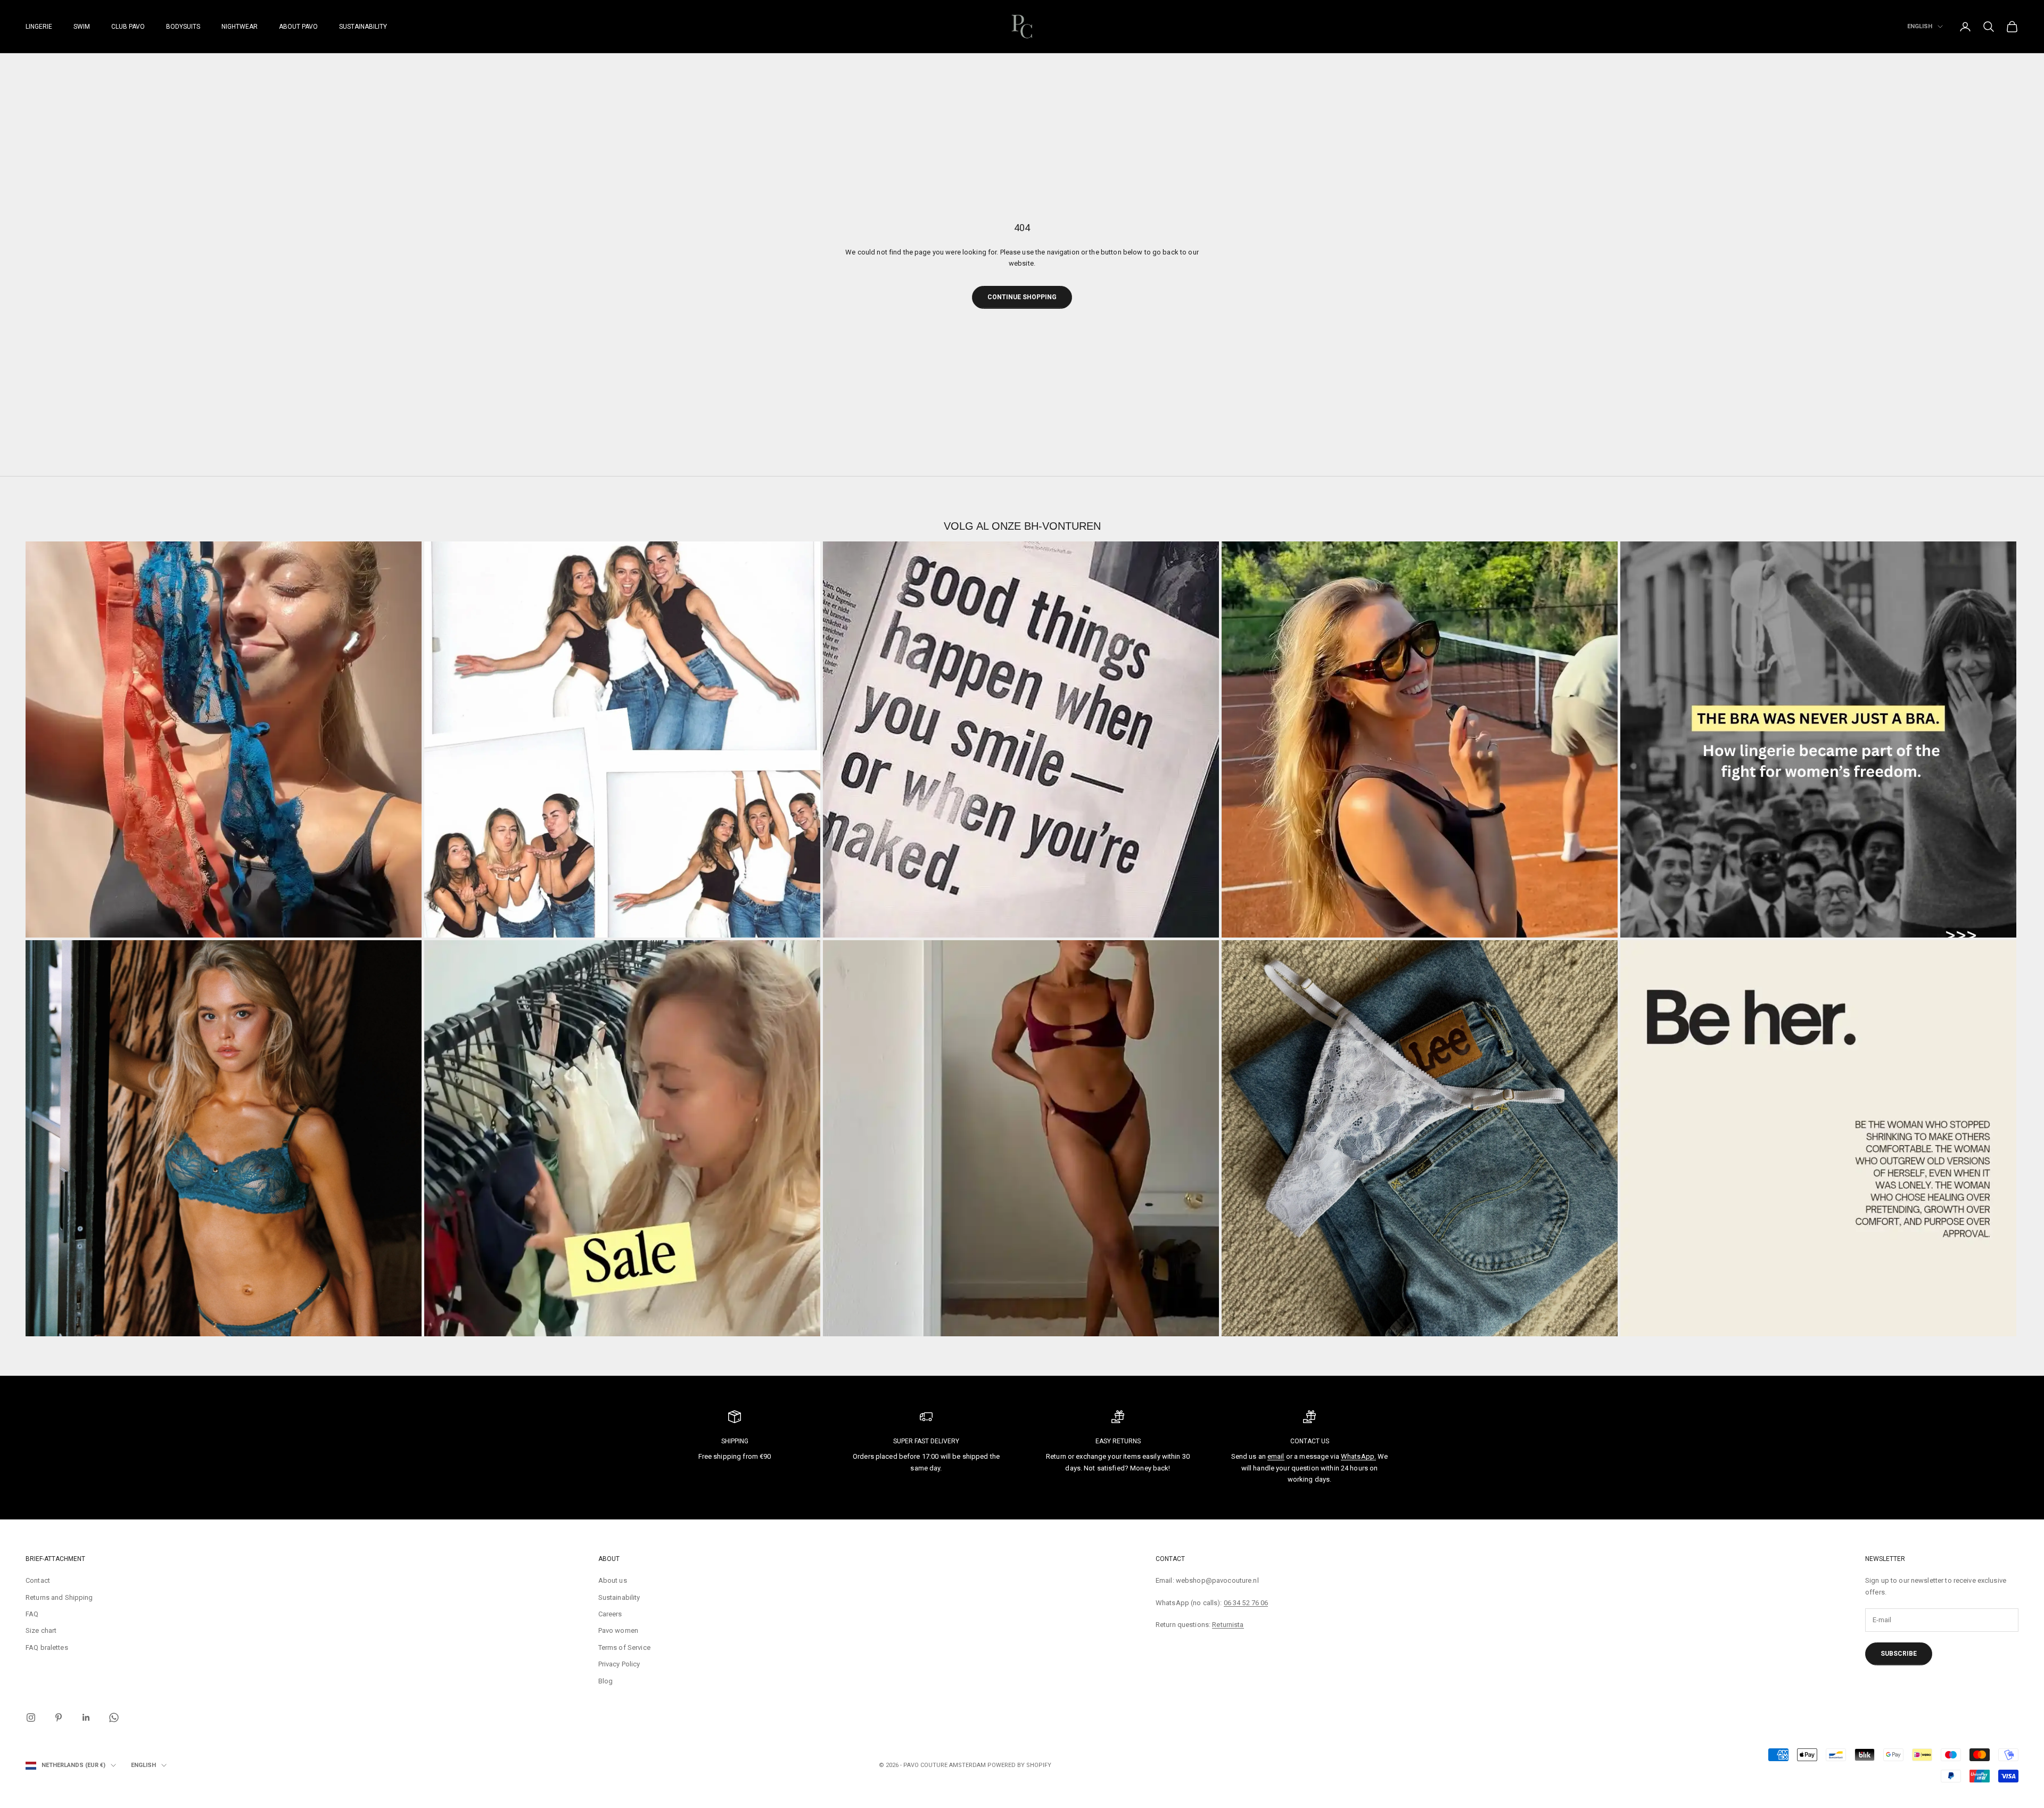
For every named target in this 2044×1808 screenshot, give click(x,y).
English (1920, 26)
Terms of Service (624, 1647)
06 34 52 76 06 (1246, 1603)
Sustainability (363, 27)
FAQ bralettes (47, 1647)
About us (613, 1580)
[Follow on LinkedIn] (86, 1717)
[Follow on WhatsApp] (114, 1717)
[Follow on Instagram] (31, 1717)
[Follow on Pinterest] (59, 1717)
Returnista (1228, 1625)
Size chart (41, 1630)
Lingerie (39, 27)
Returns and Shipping (59, 1597)
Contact (38, 1580)
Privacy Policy (619, 1664)
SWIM (82, 27)
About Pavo (298, 27)
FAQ (32, 1614)
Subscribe (1899, 1654)
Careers (610, 1614)
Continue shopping (1022, 297)
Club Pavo (128, 27)
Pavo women (618, 1630)
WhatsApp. (1358, 1456)
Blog (606, 1681)
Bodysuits (183, 27)
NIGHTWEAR (240, 27)
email (1276, 1456)
